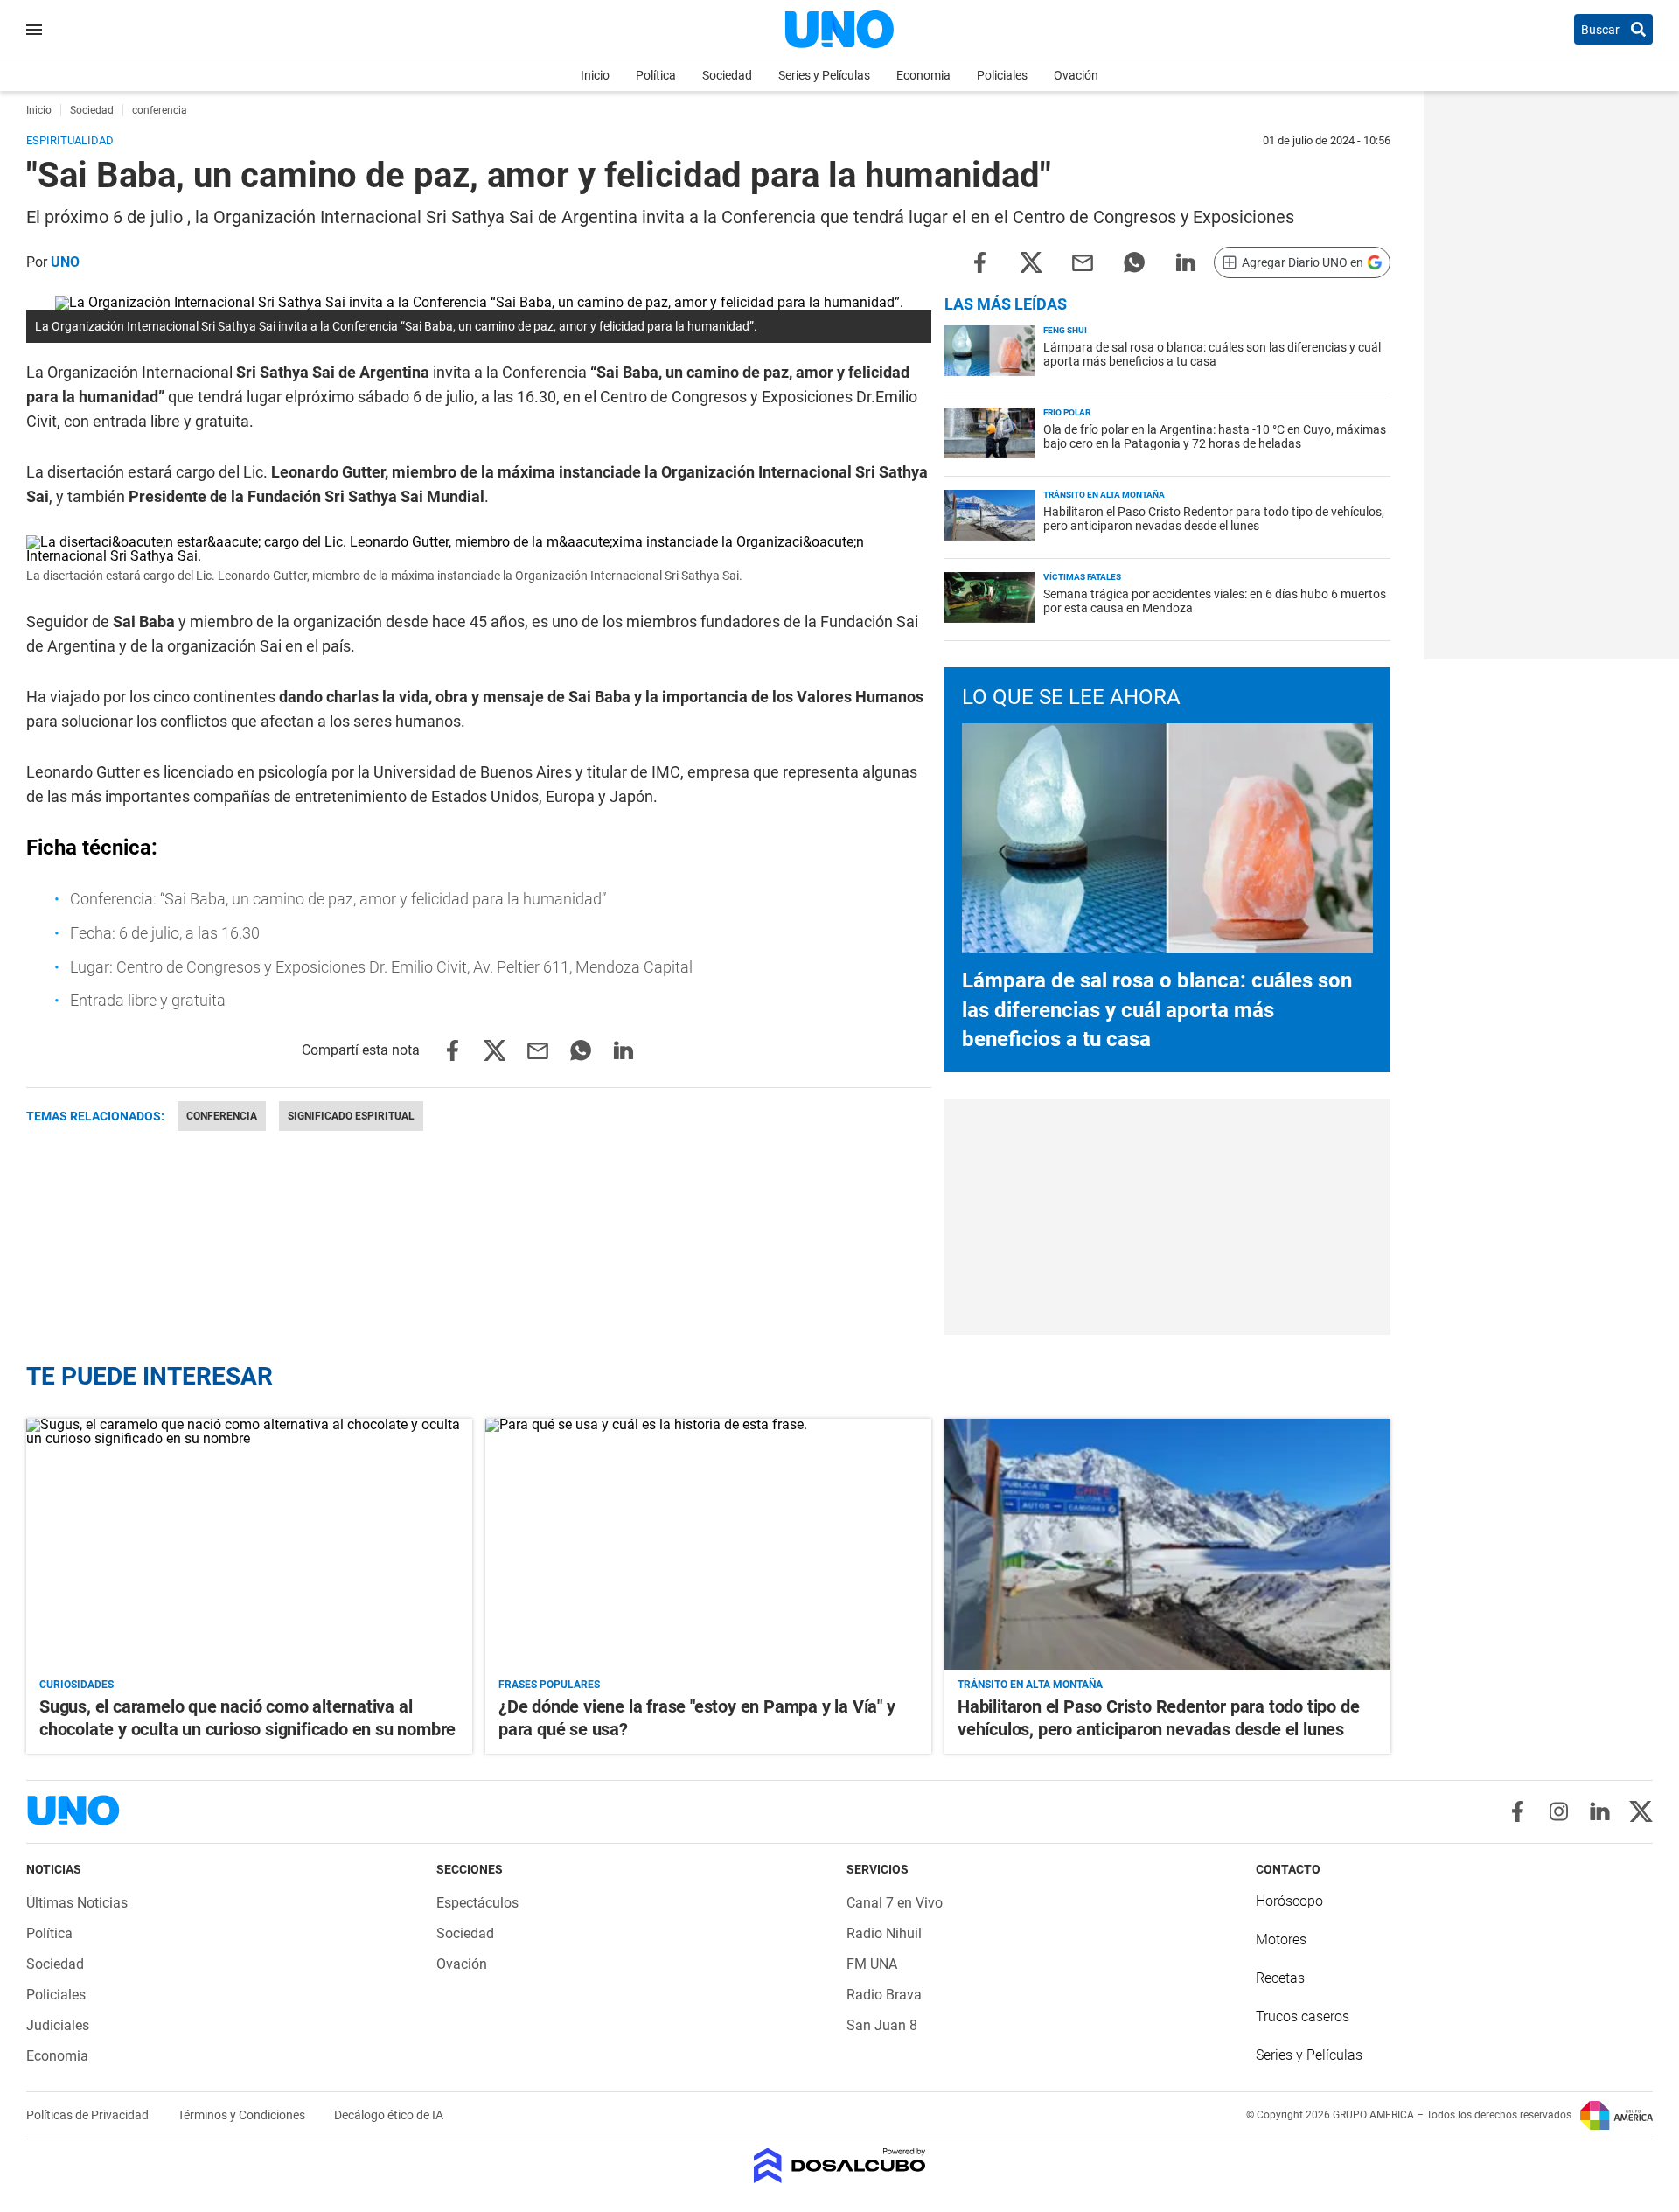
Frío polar (1067, 412)
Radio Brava (884, 1995)
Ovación (1076, 75)
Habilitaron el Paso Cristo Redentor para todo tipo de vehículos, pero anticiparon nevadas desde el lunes (1214, 519)
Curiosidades (77, 1685)
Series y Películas (824, 75)
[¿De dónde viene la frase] (708, 1544)
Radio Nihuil (884, 1933)
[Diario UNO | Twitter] (1641, 1811)
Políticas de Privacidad (89, 2115)
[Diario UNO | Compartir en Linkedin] (1186, 261)
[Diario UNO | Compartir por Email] (1083, 261)
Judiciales (58, 2025)
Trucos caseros (1303, 2017)
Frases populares (549, 1685)
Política (656, 75)
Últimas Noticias (77, 1903)
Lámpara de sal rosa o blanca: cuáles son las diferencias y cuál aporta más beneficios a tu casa (1212, 354)
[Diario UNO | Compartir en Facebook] (979, 261)
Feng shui (1065, 330)
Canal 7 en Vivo (895, 1903)
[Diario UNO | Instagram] (1559, 1811)
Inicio (595, 75)
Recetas (1280, 1978)
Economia (923, 75)
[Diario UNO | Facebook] (1518, 1811)
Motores (1281, 1940)
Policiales (1002, 75)
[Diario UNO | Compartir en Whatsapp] (1134, 261)
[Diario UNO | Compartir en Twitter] (1031, 261)
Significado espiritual (351, 1116)
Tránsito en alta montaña (1104, 495)
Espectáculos (477, 1903)
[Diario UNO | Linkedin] (1600, 1811)
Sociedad (727, 75)
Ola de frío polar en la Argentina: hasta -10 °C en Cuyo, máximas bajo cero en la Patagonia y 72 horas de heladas (1215, 436)
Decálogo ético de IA (389, 2115)
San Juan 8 (882, 2025)
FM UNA (872, 1964)
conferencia (222, 1116)
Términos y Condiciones (243, 2115)
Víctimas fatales (1082, 577)
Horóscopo (1289, 1901)
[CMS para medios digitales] (840, 2167)
